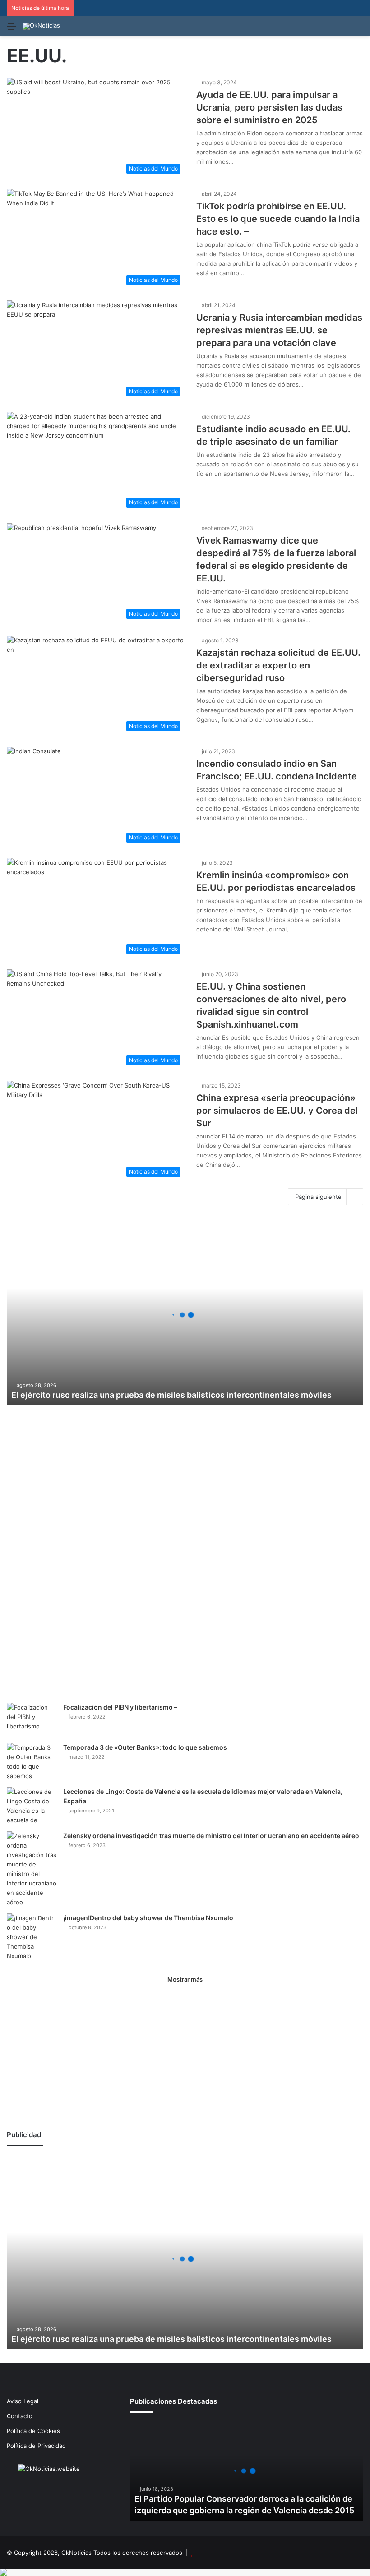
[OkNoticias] (41, 26)
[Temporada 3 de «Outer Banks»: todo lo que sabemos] (32, 1762)
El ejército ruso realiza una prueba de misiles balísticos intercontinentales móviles (171, 1395)
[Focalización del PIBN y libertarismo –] (32, 1720)
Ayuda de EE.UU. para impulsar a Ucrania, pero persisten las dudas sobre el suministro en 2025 (269, 107)
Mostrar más (185, 1979)
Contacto (20, 2416)
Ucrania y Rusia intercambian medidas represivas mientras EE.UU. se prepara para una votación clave (279, 330)
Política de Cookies (33, 2431)
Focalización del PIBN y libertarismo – (120, 1707)
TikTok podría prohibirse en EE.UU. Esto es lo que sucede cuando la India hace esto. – (278, 219)
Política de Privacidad (36, 2446)
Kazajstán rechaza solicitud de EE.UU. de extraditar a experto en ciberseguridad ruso (278, 665)
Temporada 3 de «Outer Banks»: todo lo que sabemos (145, 1747)
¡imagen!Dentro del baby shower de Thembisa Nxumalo (148, 1918)
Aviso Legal (23, 2401)
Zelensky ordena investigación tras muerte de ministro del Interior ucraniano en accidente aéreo (211, 1836)
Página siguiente (318, 1197)
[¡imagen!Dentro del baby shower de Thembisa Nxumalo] (32, 1937)
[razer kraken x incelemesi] (185, 2572)
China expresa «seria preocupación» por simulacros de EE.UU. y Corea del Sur (277, 1111)
